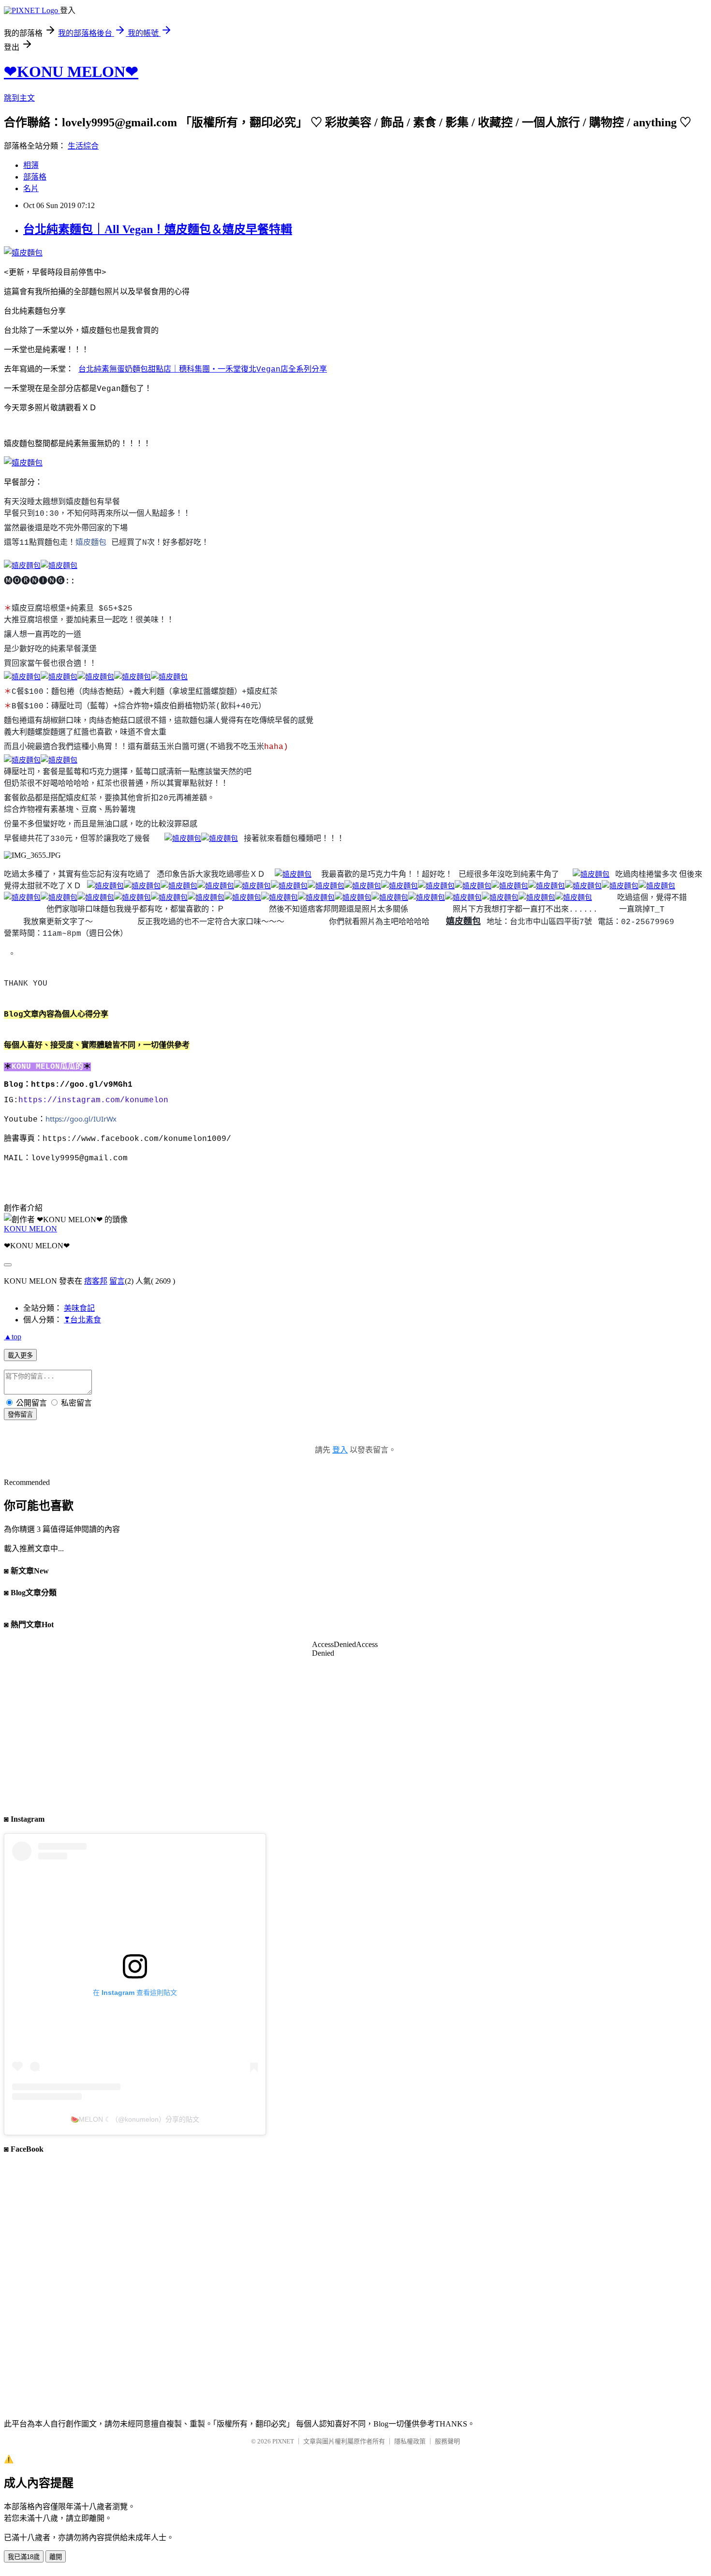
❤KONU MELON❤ (71, 72)
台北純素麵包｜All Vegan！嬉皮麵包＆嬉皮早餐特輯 (158, 229)
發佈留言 (20, 1415)
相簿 (31, 165)
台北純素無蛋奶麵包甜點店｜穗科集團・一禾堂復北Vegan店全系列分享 (203, 370)
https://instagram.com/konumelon (96, 1100)
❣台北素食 (82, 1320)
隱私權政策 (410, 2441)
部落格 (35, 177)
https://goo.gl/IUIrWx (81, 1119)
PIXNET (283, 2441)
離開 (56, 2557)
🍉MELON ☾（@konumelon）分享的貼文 (135, 2119)
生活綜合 (83, 146)
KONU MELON (30, 1229)
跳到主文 (19, 98)
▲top (13, 1337)
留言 (117, 1281)
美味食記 (79, 1308)
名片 (31, 188)
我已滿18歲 (24, 2557)
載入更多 (20, 1355)
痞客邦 (96, 1281)
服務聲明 (447, 2441)
